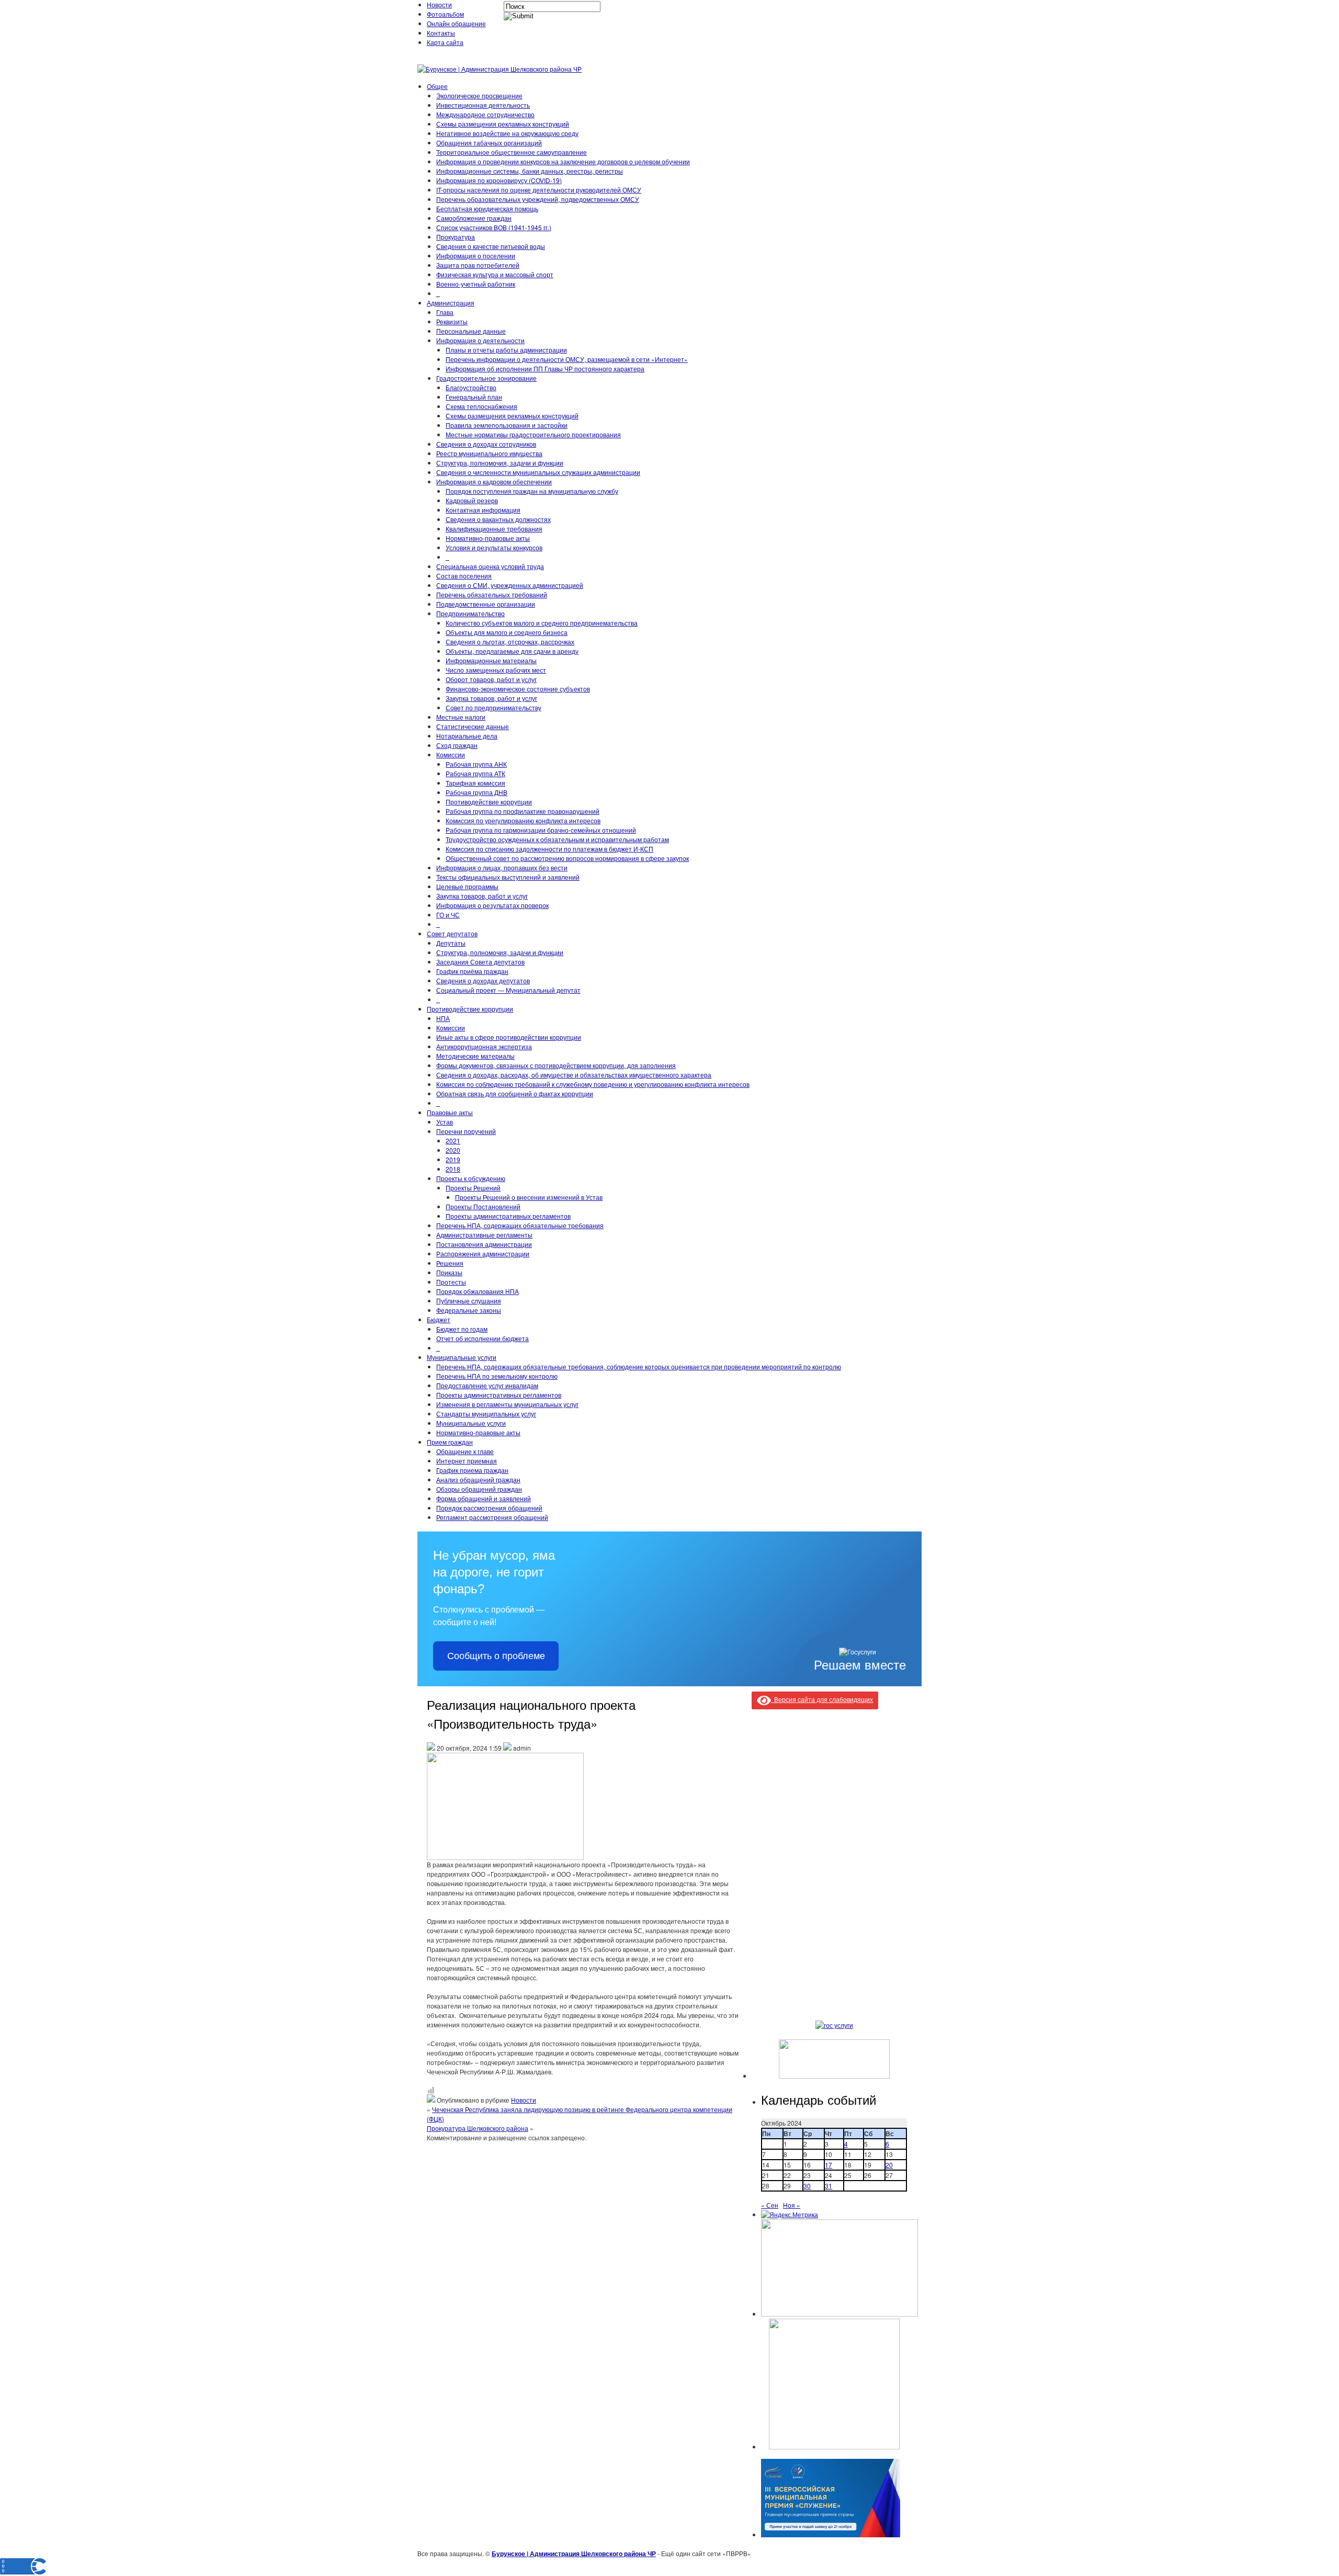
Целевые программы (467, 886)
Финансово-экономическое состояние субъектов (518, 689)
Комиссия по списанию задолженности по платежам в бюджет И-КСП (549, 849)
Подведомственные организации (486, 604)
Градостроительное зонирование (486, 378)
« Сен (770, 2205)
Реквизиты (452, 321)
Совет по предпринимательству (493, 707)
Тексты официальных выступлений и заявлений (508, 877)
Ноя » (792, 2205)
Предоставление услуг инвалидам (487, 1385)
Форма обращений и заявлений (484, 1498)
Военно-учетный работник (476, 284)
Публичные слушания (469, 1301)
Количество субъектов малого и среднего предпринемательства (542, 623)
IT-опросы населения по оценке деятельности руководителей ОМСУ (539, 190)
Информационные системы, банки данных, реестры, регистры (530, 171)
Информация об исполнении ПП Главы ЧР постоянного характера (545, 368)
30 (807, 2186)
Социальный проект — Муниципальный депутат (508, 990)
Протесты (451, 1282)
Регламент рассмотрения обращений (492, 1517)
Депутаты (451, 943)
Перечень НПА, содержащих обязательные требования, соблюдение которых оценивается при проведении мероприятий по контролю (639, 1366)
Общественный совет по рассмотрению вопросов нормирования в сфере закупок (567, 858)
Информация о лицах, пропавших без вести (502, 867)
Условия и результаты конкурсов (494, 547)
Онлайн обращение (456, 23)
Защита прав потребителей (478, 265)
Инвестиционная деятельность (483, 105)
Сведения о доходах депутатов (483, 980)
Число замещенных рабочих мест (496, 670)
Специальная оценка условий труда (490, 566)
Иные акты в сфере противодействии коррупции (509, 1037)
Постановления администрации (484, 1244)
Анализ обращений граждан (478, 1479)
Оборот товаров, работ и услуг (491, 679)
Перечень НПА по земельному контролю (497, 1376)
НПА (443, 1018)
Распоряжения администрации (483, 1253)
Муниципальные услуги (462, 1357)
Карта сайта (445, 42)
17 (829, 2165)
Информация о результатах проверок (492, 905)
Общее (437, 86)
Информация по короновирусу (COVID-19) (499, 180)
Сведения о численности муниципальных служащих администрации (538, 472)
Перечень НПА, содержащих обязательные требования (520, 1225)
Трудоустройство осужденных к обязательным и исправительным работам (557, 839)
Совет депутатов (452, 933)
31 (829, 2186)
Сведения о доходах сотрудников (486, 444)
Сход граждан (457, 745)
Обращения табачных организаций (489, 143)
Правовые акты (450, 1112)
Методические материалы (475, 1056)
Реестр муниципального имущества (489, 453)
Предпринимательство (470, 613)
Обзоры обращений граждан (479, 1489)
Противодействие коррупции (489, 802)
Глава (445, 312)
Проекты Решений (473, 1188)
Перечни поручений (466, 1131)
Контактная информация (483, 510)
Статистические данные (473, 726)
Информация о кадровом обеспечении (494, 481)
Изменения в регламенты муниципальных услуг (507, 1404)
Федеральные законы (469, 1310)
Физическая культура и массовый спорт (495, 274)
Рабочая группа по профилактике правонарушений (523, 811)
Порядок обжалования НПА (478, 1291)
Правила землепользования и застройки (507, 425)
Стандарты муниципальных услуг (486, 1414)
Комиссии (451, 754)
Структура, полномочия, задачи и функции (500, 463)
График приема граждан (472, 1470)
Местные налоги (461, 717)
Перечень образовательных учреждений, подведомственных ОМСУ (538, 199)
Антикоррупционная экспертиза (484, 1046)
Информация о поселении (476, 256)
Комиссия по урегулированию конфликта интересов (523, 820)
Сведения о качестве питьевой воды (491, 246)
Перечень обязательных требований (492, 594)
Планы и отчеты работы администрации (506, 350)
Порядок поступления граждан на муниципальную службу (532, 491)
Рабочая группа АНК (476, 764)
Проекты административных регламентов (508, 1216)
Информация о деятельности (480, 340)
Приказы (449, 1272)
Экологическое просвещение (479, 95)
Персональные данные (471, 331)
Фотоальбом (445, 14)
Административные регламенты (484, 1235)
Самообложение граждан (474, 218)
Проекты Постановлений (483, 1206)
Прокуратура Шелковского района (478, 2128)
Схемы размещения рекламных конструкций (503, 124)
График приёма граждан (472, 971)
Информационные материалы (491, 660)
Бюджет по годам (462, 1329)
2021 (453, 1141)
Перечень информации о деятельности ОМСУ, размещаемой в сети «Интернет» (567, 359)
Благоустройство (471, 387)
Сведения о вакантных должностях (498, 519)
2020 (453, 1150)
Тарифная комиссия (475, 783)
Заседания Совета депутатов (480, 962)
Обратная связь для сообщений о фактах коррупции (515, 1093)
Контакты (441, 33)
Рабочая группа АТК (475, 773)
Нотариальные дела (467, 736)
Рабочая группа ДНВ (476, 792)
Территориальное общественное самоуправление (512, 152)
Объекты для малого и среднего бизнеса (507, 632)
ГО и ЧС (448, 915)
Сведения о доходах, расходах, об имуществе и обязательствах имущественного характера (574, 1075)
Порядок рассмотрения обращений (489, 1508)
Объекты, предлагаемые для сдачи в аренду (512, 651)
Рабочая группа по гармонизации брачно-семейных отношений (541, 830)
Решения (450, 1263)
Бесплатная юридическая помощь (487, 208)
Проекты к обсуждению (471, 1178)
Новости (439, 4)
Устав (445, 1122)
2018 (453, 1169)
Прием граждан (450, 1442)
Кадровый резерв (472, 500)
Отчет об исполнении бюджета (483, 1338)
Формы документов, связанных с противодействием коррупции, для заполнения (556, 1065)
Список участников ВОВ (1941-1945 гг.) (494, 227)
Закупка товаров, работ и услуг (491, 698)
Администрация (451, 303)
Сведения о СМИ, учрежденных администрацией (510, 585)
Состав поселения (464, 576)
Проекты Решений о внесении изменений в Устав (529, 1197)
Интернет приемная (467, 1461)
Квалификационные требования (494, 529)
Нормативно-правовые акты (488, 538)
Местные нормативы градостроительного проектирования (533, 434)
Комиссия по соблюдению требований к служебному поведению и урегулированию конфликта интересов (593, 1084)
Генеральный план (474, 397)
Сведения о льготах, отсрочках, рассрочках (510, 642)
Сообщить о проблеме (496, 1656)
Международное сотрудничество (485, 114)
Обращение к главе (465, 1451)
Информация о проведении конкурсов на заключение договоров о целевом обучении (563, 161)
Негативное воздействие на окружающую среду (507, 133)
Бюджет (439, 1319)
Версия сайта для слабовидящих (822, 1699)
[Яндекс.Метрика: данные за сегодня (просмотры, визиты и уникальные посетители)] (790, 2215)
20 (889, 2165)
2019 (453, 1159)
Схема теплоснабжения (481, 406)
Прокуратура (456, 237)
